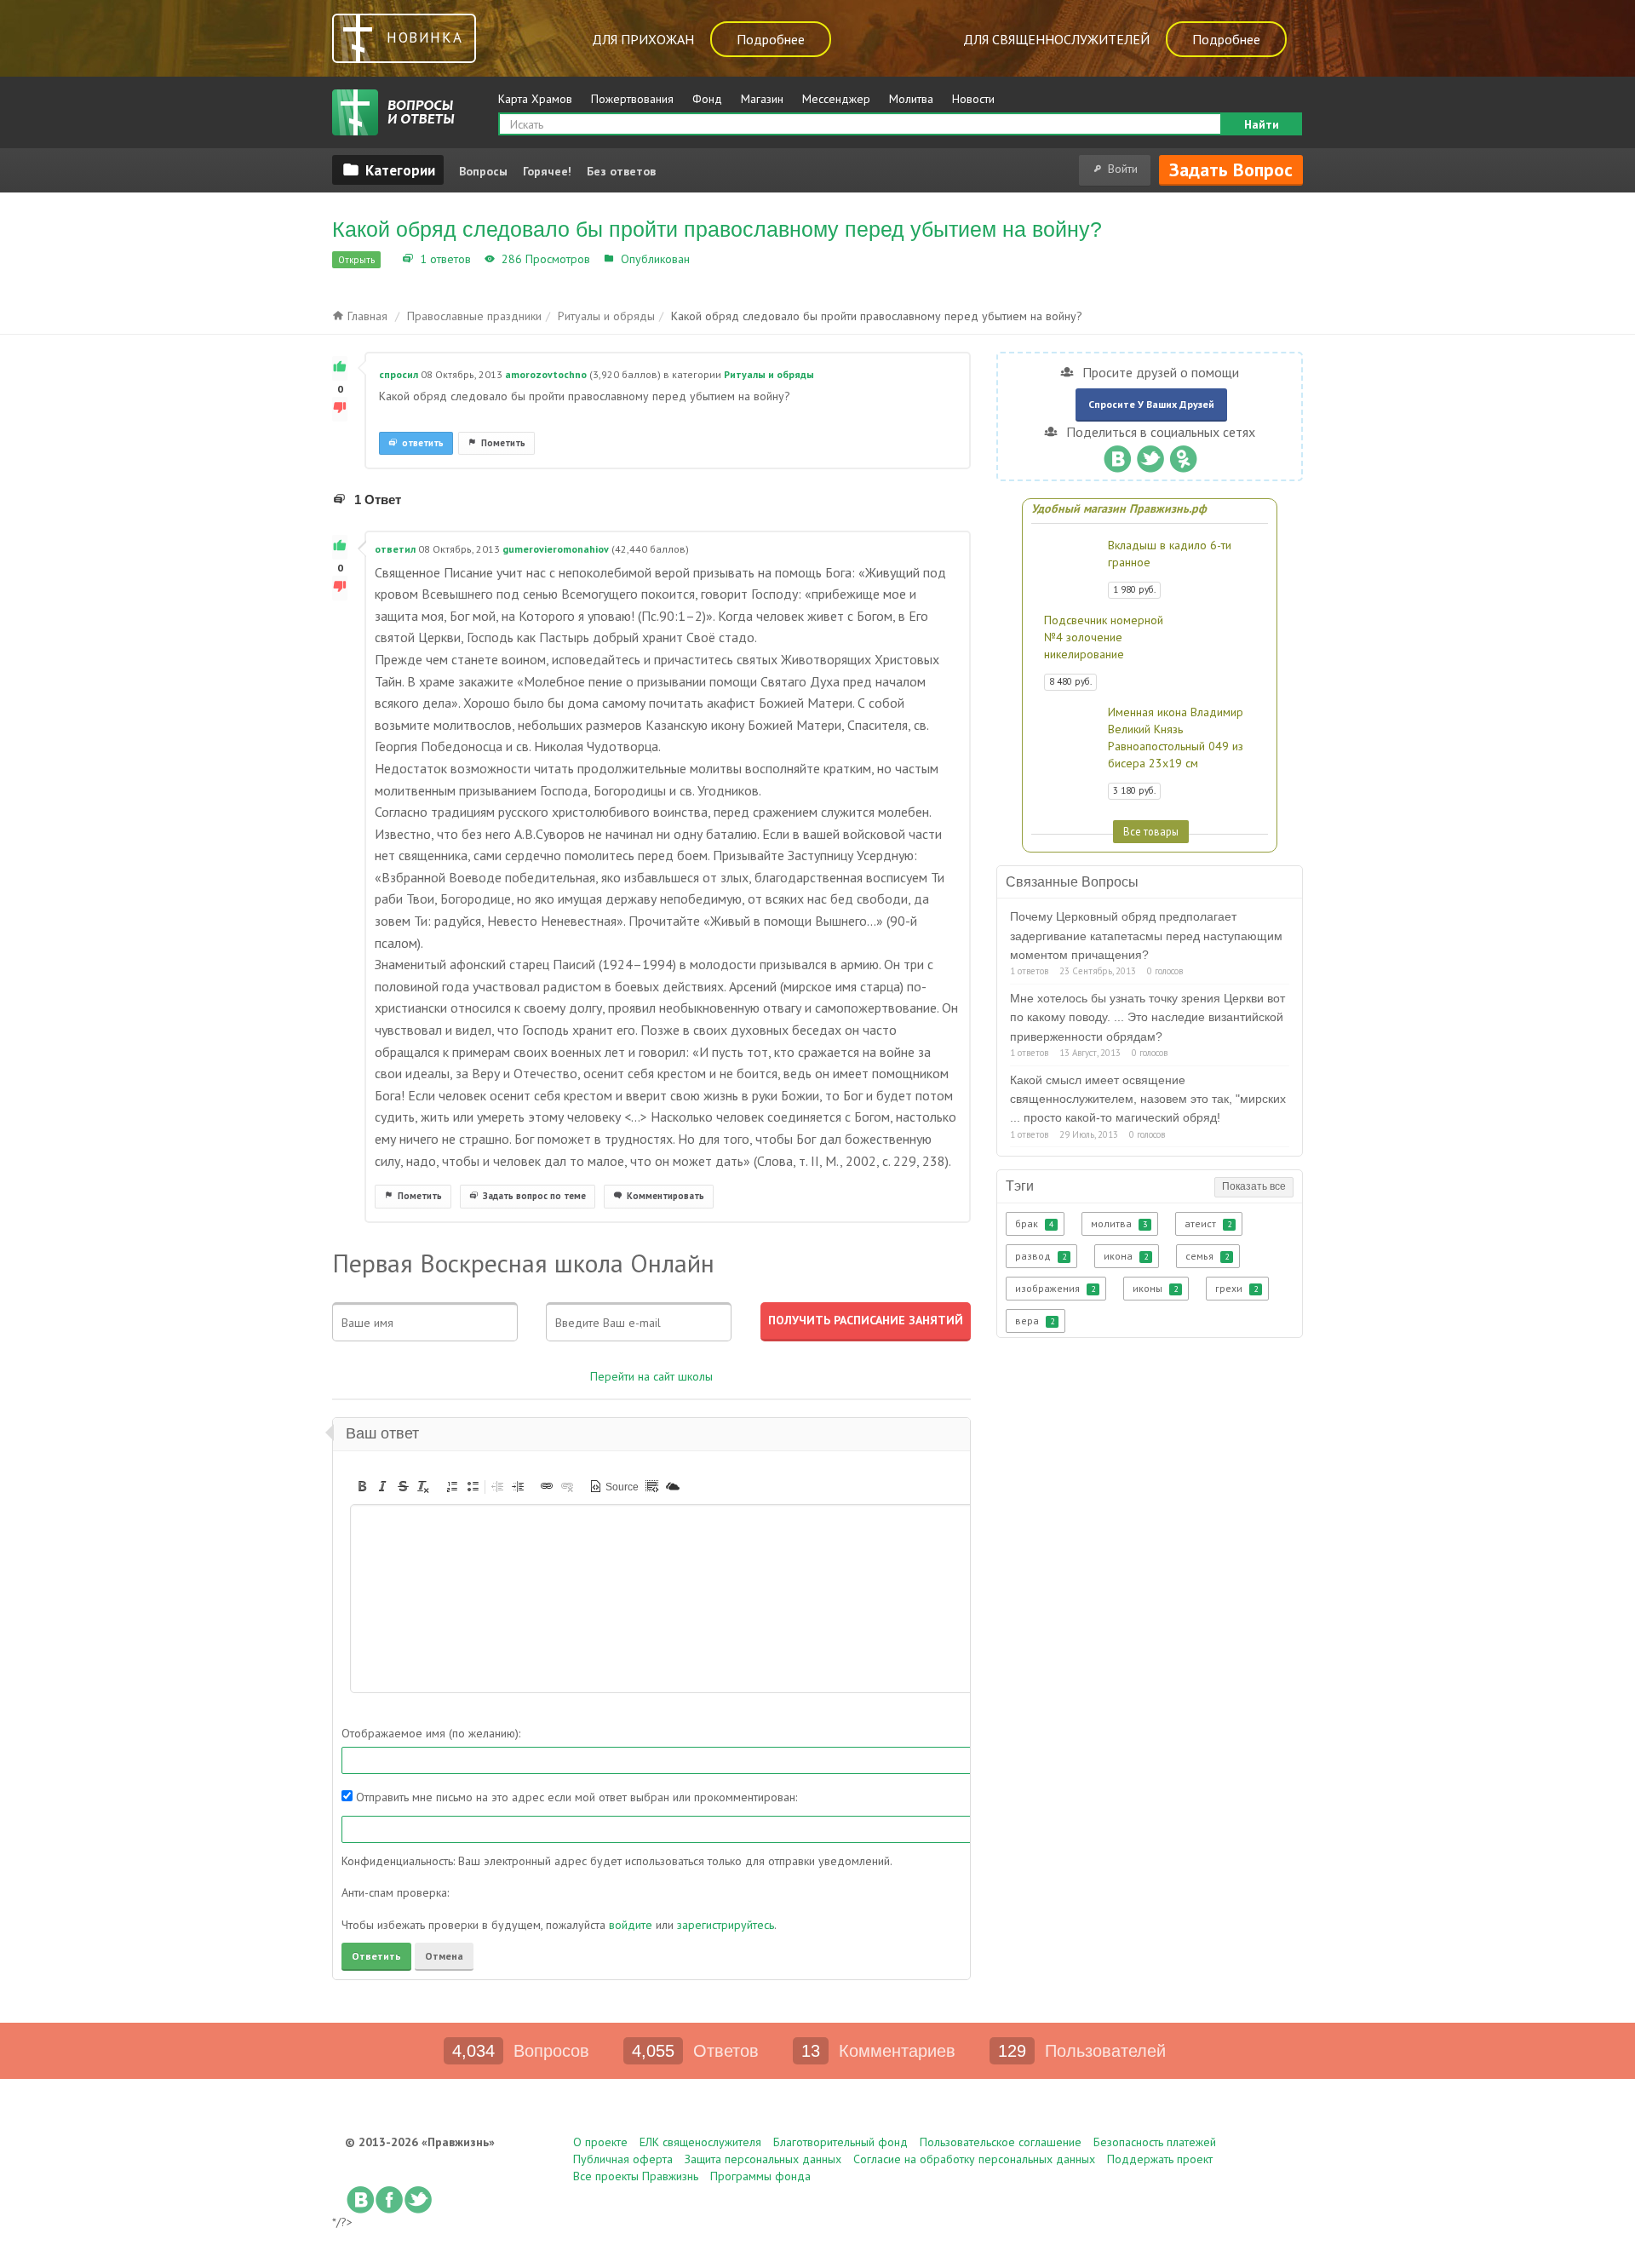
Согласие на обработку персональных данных (974, 2159)
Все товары (1151, 831)
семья (1207, 1256)
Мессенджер (836, 99)
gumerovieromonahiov (556, 549)
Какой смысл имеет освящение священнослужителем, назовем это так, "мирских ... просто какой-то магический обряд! (1148, 1099)
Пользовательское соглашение (1001, 2142)
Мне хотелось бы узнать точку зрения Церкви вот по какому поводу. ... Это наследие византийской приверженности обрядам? (1147, 1017)
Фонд (707, 99)
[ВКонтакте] (1117, 455)
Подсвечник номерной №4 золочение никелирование (1104, 637)
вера (1035, 1321)
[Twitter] (1150, 455)
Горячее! (547, 171)
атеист (1208, 1223)
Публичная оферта (623, 2159)
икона (1126, 1256)
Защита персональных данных (763, 2159)
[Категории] (388, 169)
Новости (973, 99)
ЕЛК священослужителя (700, 2142)
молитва (1119, 1223)
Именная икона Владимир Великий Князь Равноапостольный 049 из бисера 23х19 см (1176, 738)
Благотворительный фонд (840, 2142)
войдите (631, 1925)
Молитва (911, 99)
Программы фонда (760, 2176)
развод (1041, 1256)
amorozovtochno (546, 374)
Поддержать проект (1160, 2159)
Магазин (762, 99)
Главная (366, 316)
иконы (1155, 1288)
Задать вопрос (1231, 169)
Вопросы (483, 171)
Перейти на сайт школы (651, 1376)
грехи (1236, 1288)
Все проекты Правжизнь (636, 2176)
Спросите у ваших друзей (1151, 404)
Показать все (1254, 1186)
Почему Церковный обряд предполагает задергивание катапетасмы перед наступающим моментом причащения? (1146, 936)
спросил (399, 374)
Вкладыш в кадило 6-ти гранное (1170, 554)
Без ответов (621, 171)
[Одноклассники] (1183, 455)
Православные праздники (474, 316)
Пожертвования (632, 99)
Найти (1262, 124)
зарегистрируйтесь (726, 1925)
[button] (362, 1486)
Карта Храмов (535, 99)
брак (1034, 1223)
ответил (395, 549)
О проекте (600, 2142)
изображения (1055, 1288)
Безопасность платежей (1155, 2142)
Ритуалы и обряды (746, 259)
